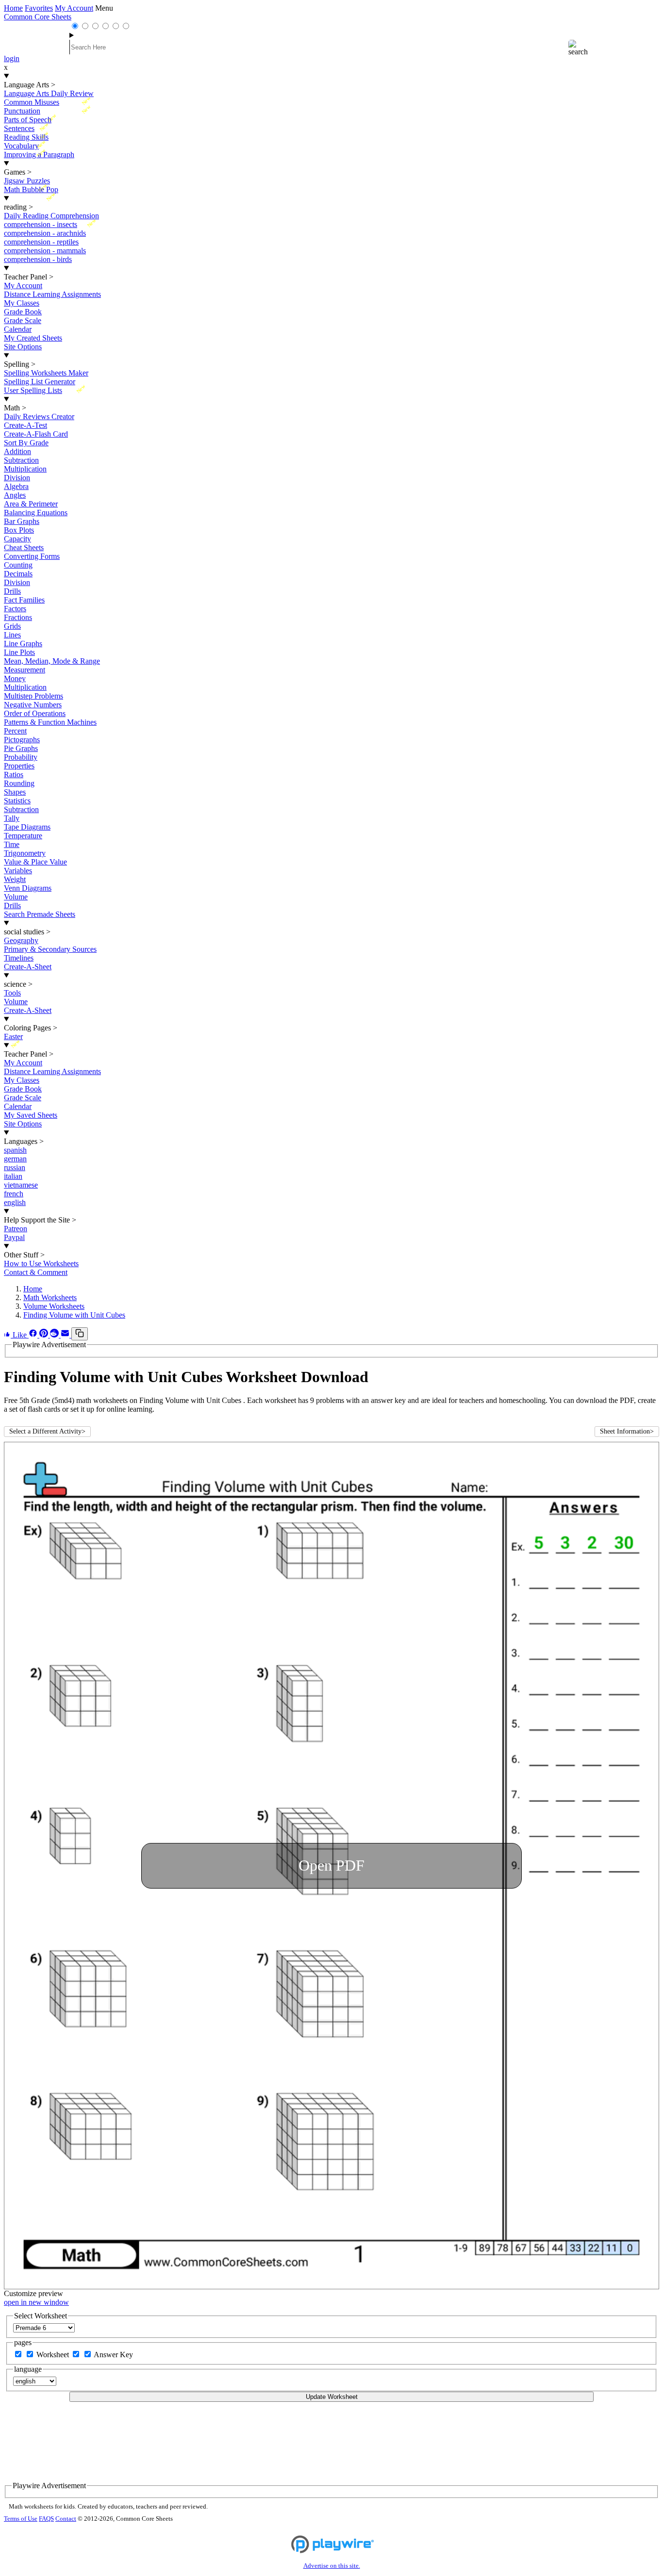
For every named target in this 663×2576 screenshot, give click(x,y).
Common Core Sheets (38, 17)
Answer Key (113, 2355)
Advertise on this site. (332, 2566)
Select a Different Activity (47, 1431)
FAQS (46, 2519)
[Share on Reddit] (55, 1335)
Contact (66, 2519)
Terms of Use (21, 2519)
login (12, 58)
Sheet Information (627, 1431)
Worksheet (54, 2355)
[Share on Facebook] (34, 1335)
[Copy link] (80, 1334)
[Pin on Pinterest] (45, 1335)
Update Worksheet (332, 2397)
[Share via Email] (66, 1335)
